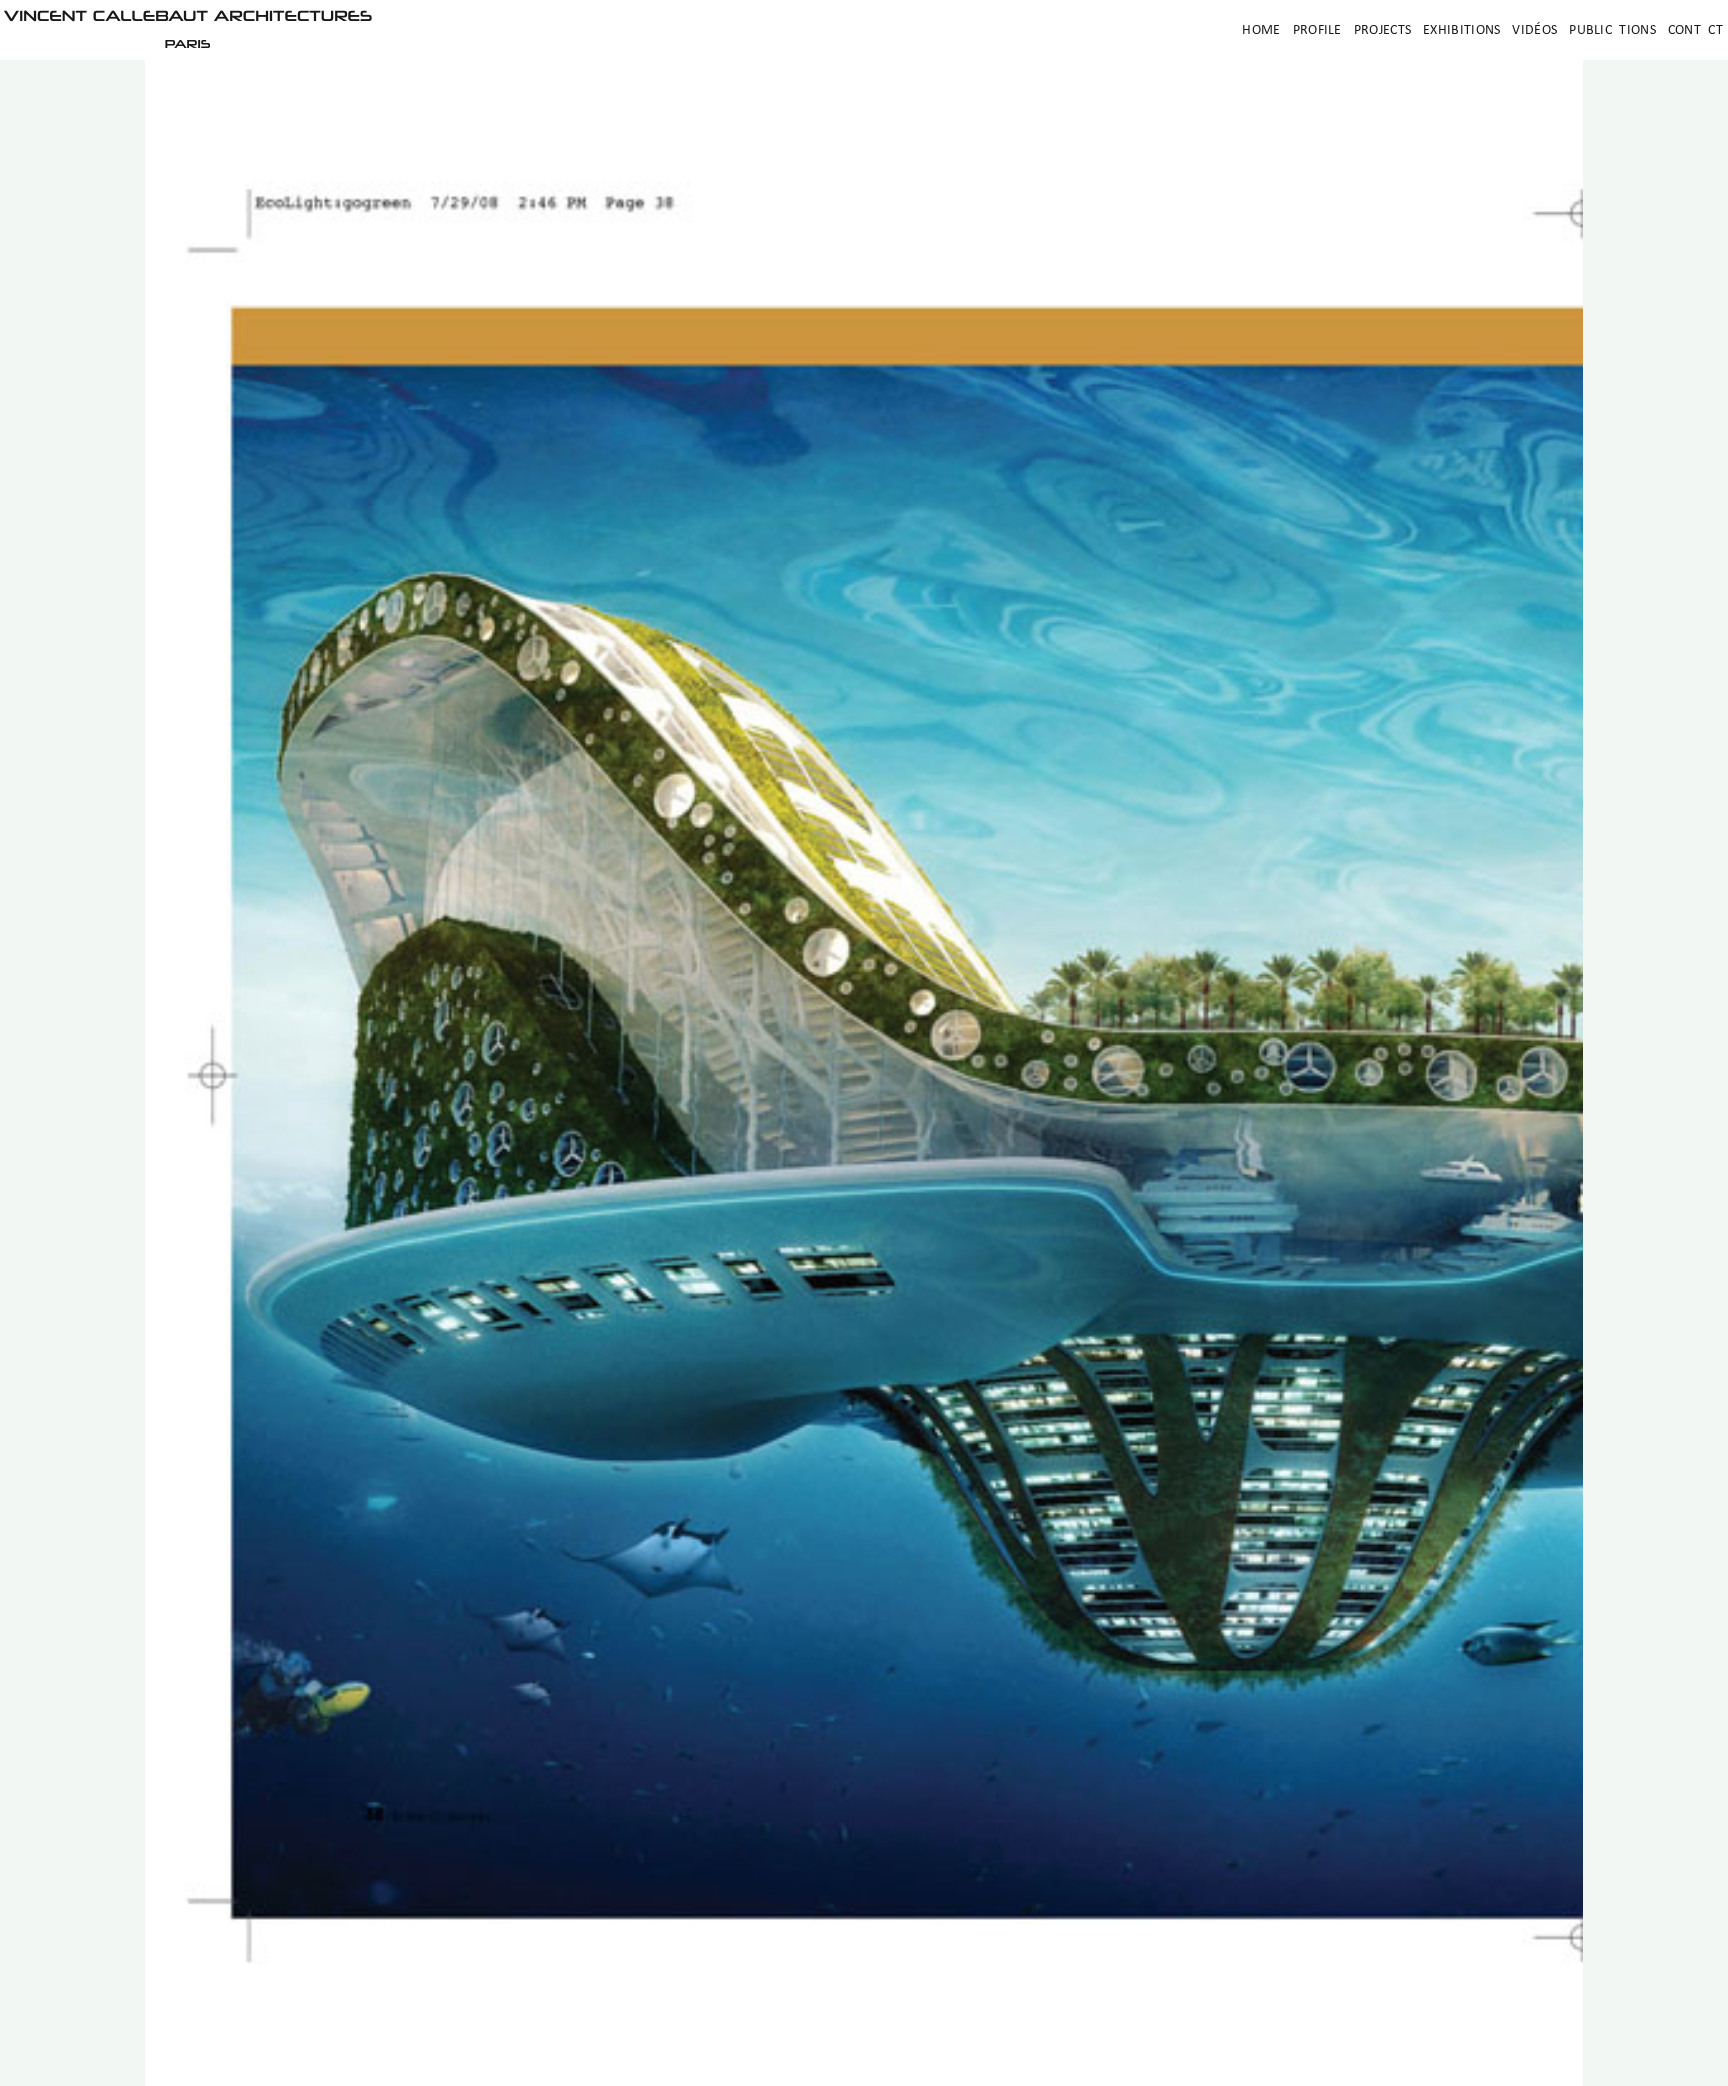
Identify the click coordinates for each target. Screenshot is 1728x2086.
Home (1261, 30)
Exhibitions (1461, 30)
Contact (1695, 30)
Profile (1317, 30)
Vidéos (1534, 30)
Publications (1612, 30)
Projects (1382, 30)
